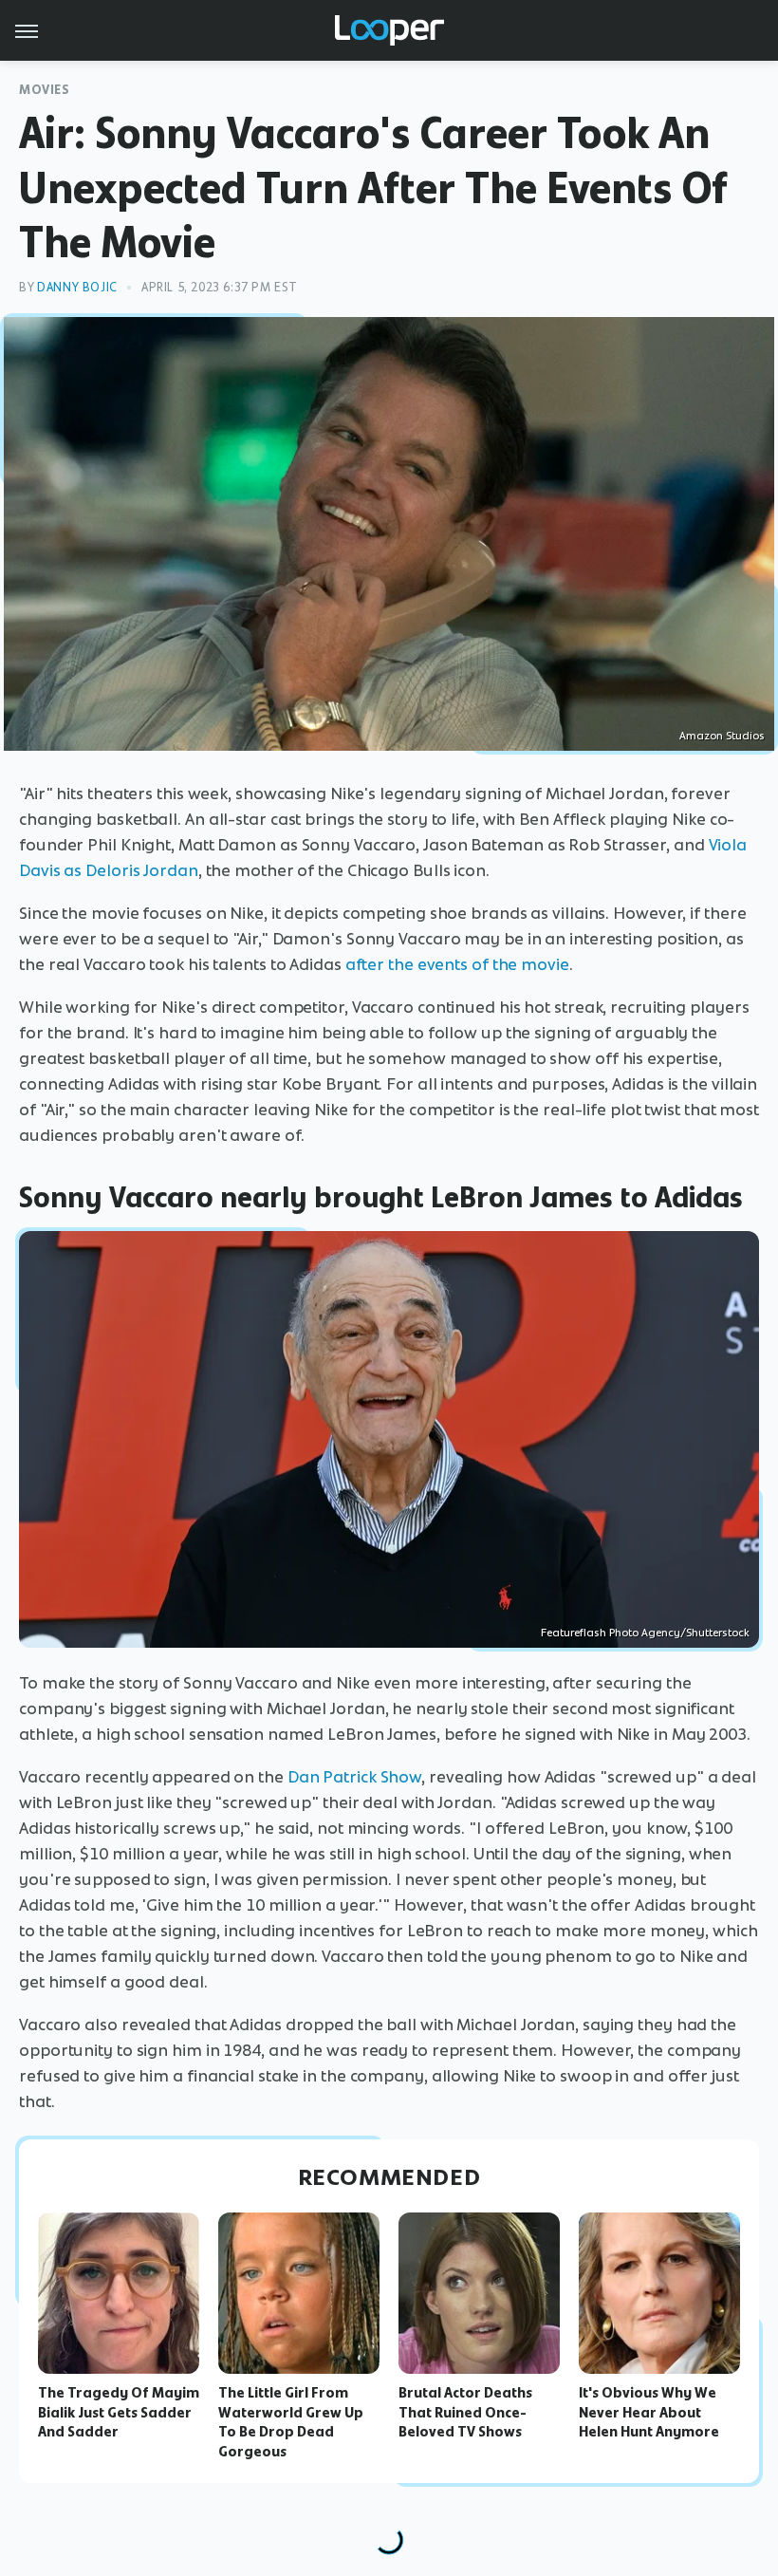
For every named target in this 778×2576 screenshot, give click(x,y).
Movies (45, 90)
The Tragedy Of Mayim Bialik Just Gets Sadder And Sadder (119, 2413)
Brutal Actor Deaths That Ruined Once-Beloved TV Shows (465, 2413)
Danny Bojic (77, 287)
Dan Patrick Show (354, 1777)
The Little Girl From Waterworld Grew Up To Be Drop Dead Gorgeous (291, 2422)
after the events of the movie (457, 964)
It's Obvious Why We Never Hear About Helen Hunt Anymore (649, 2413)
